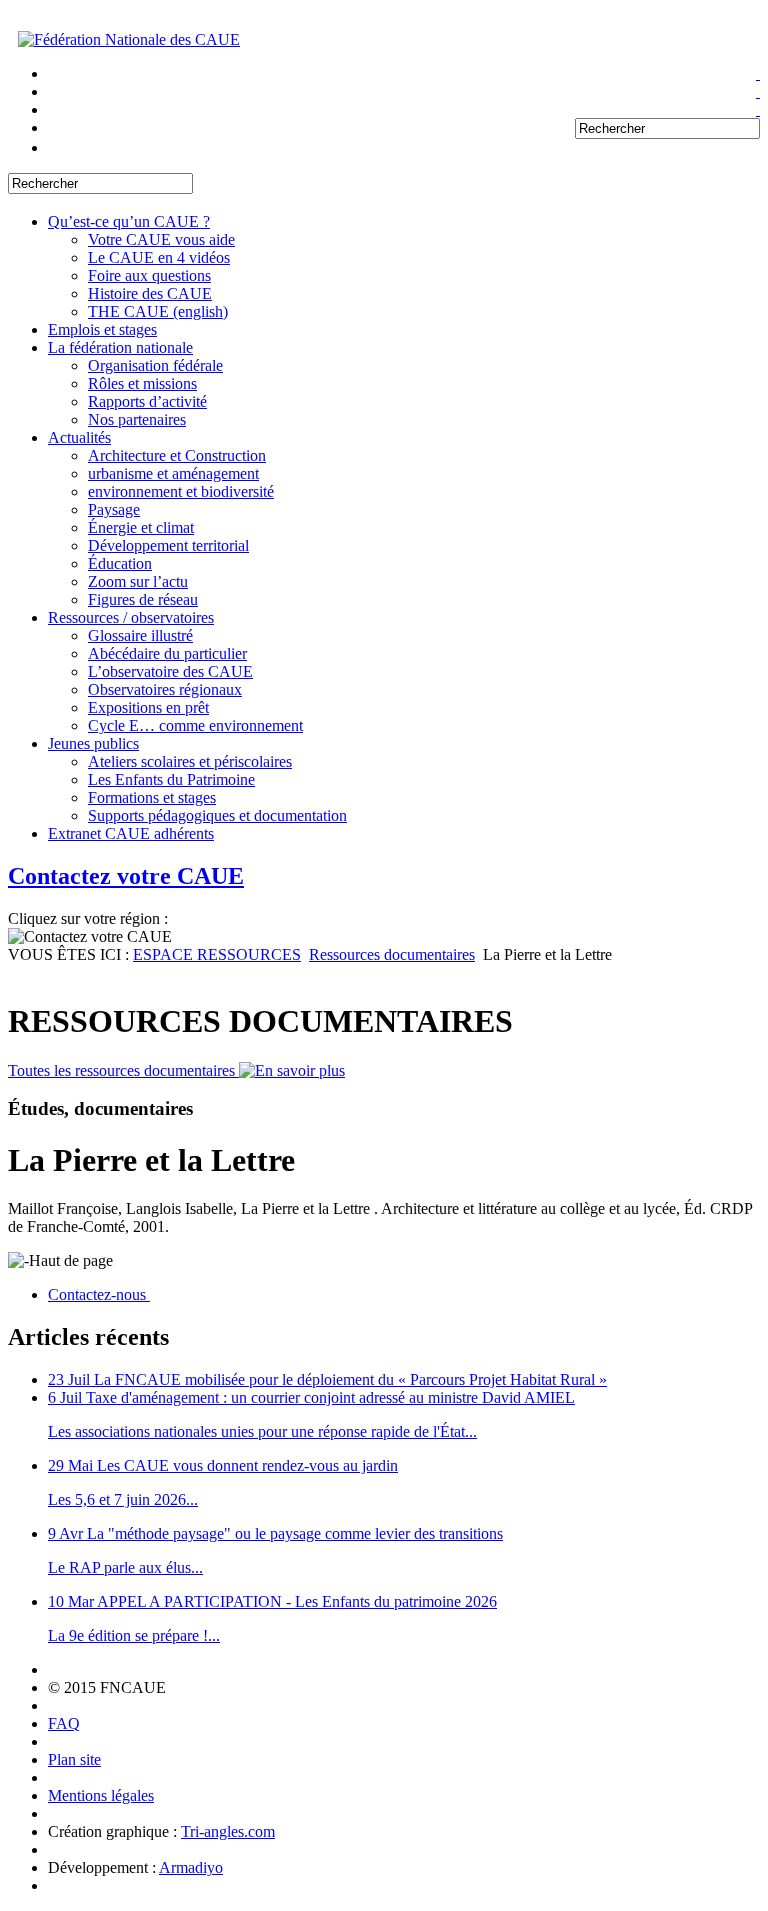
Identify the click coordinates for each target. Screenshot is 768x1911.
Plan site (74, 1759)
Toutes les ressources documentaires (123, 1070)
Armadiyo (191, 1867)
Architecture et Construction (177, 455)
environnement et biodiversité (181, 491)
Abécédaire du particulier (167, 653)
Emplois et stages (102, 329)
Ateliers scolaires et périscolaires (190, 761)
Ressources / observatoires (131, 617)
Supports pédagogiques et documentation (217, 815)
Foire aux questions (149, 275)
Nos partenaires (137, 419)
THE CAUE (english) (158, 311)
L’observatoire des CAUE (170, 671)
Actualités (79, 437)
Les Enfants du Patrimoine (171, 779)
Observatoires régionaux (165, 689)
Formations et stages (152, 797)
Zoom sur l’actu (138, 581)
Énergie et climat (141, 527)
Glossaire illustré (140, 635)
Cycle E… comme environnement (195, 725)
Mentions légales (101, 1795)
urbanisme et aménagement (173, 473)
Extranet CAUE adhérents (131, 833)
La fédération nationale (120, 347)
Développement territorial (168, 545)
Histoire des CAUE (150, 293)
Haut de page (71, 1260)
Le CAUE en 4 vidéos (159, 257)
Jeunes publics (93, 743)
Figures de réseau (143, 599)
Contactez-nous (99, 1294)
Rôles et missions (142, 383)
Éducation (120, 563)
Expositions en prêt (148, 707)
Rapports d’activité (147, 401)
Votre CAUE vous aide (161, 239)
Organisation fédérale (155, 365)
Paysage (114, 509)
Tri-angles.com (228, 1831)
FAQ (64, 1723)
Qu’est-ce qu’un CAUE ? (129, 221)
